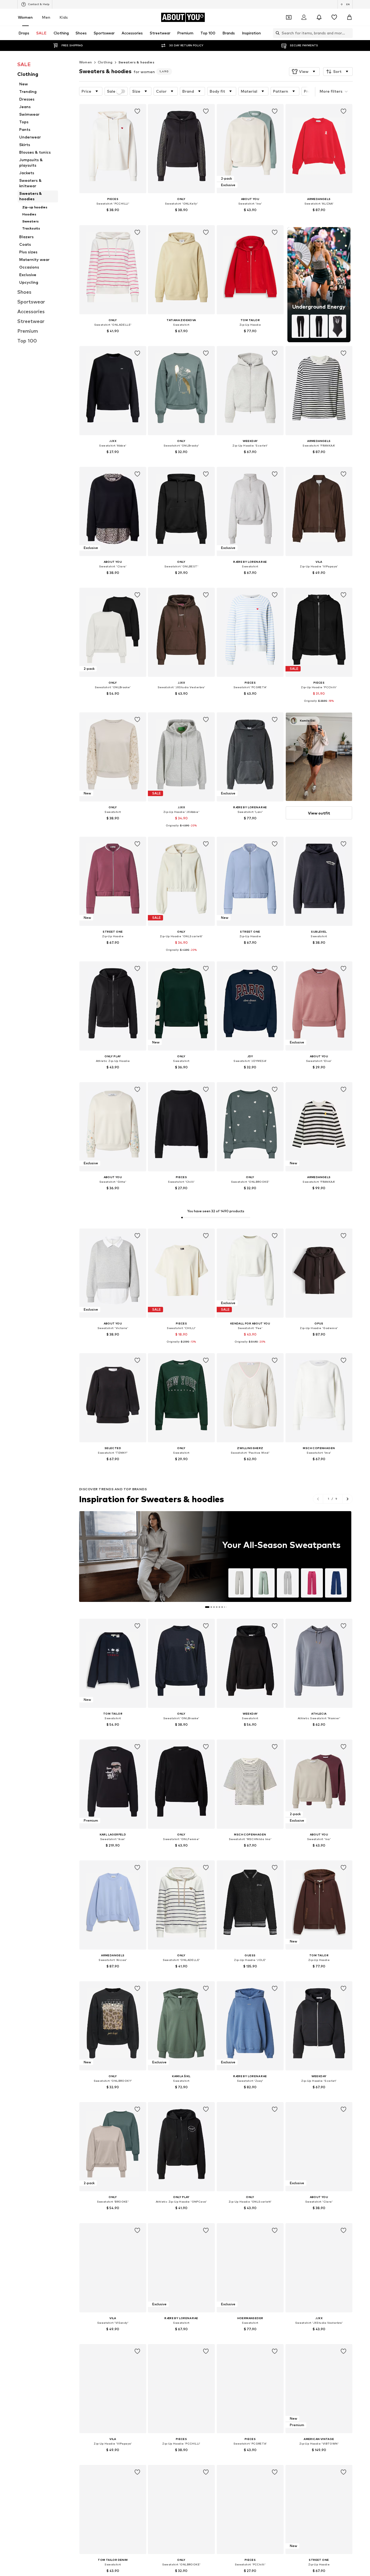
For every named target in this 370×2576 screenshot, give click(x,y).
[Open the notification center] (319, 17)
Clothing (105, 62)
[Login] (304, 17)
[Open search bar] (276, 33)
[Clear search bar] (349, 33)
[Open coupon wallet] (289, 17)
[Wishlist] (334, 17)
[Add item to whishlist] (137, 111)
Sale (111, 91)
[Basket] (349, 17)
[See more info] (113, 218)
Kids (64, 17)
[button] (304, 72)
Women (25, 17)
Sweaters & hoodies (136, 62)
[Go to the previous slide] (318, 1499)
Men (46, 17)
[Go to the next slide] (347, 1499)
